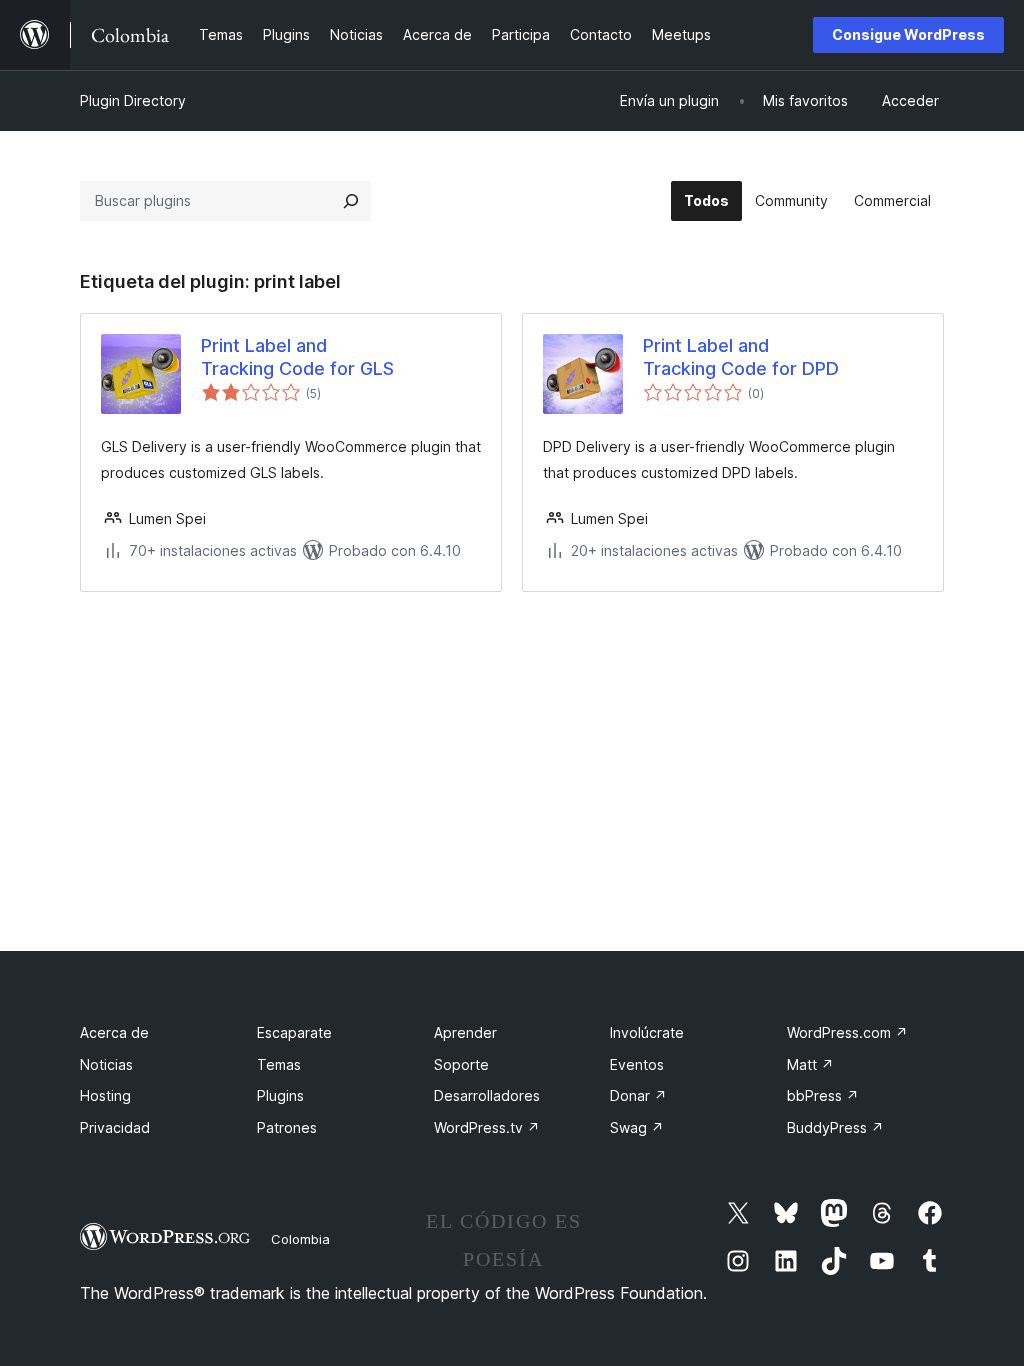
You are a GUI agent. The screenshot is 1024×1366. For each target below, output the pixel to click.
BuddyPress (835, 1127)
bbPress (823, 1095)
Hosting (105, 1095)
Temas (279, 1064)
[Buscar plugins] (351, 201)
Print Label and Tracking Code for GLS (297, 357)
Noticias (106, 1064)
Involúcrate (647, 1032)
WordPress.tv (487, 1127)
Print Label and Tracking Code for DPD (741, 357)
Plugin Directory (133, 100)
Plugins (280, 1095)
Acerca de (114, 1032)
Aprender (465, 1032)
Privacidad (115, 1127)
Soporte (461, 1064)
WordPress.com (847, 1032)
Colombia (300, 1239)
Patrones (287, 1127)
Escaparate (294, 1032)
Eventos (637, 1064)
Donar (638, 1095)
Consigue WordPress (908, 34)
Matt (810, 1064)
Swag (637, 1127)
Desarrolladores (487, 1095)
